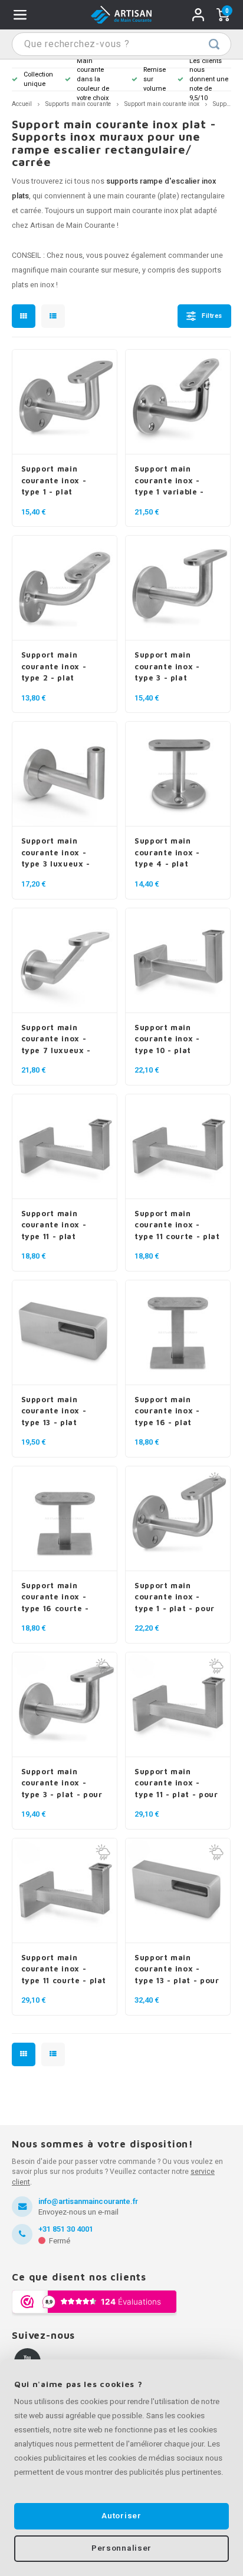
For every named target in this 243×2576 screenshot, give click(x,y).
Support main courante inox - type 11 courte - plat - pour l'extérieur (64, 1970)
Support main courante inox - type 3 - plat (167, 666)
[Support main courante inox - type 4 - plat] (178, 774)
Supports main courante (78, 104)
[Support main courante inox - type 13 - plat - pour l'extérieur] (178, 1891)
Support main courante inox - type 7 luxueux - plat (56, 1040)
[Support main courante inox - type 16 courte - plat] (65, 1519)
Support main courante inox (162, 104)
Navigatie (20, 15)
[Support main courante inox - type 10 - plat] (178, 961)
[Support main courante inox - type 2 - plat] (65, 588)
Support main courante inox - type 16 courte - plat (55, 1598)
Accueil (22, 104)
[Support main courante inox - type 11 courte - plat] (178, 1147)
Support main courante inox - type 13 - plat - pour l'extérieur (177, 1970)
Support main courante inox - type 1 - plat (54, 480)
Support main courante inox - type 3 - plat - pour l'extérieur (62, 1784)
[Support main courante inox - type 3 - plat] (178, 588)
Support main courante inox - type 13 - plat (54, 1411)
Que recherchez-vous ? (214, 44)
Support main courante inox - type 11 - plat (54, 1225)
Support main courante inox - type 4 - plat (167, 852)
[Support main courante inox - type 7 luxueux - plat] (65, 961)
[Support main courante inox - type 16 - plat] (178, 1333)
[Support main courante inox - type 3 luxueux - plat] (65, 774)
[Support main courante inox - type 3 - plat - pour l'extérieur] (65, 1705)
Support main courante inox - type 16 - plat (167, 1411)
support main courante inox (132, 211)
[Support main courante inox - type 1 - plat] (65, 402)
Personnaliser (121, 2548)
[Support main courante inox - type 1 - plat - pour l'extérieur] (178, 1519)
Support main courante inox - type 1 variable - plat (169, 481)
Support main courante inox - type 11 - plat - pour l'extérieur (176, 1784)
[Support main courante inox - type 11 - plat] (65, 1147)
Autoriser (121, 2516)
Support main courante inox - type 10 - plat (167, 1039)
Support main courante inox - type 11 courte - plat (177, 1225)
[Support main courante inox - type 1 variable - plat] (178, 402)
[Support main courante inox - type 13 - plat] (65, 1333)
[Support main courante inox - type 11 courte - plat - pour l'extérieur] (65, 1891)
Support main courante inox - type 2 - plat (54, 666)
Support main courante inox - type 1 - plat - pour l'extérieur (175, 1598)
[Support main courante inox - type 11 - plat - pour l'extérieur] (178, 1705)
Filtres (212, 316)
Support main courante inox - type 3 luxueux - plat (56, 853)
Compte (198, 15)
